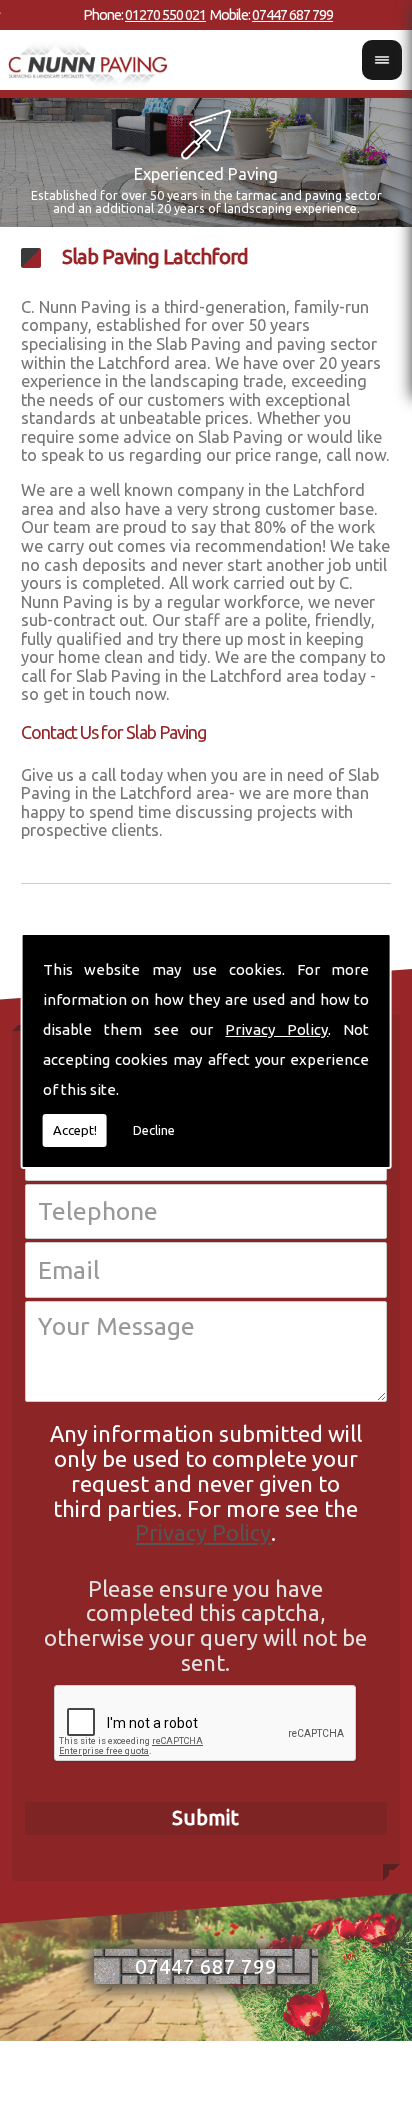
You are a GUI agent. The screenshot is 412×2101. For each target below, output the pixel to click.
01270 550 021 (165, 15)
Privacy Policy (276, 1029)
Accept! (75, 1130)
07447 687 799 (292, 15)
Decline (154, 1130)
